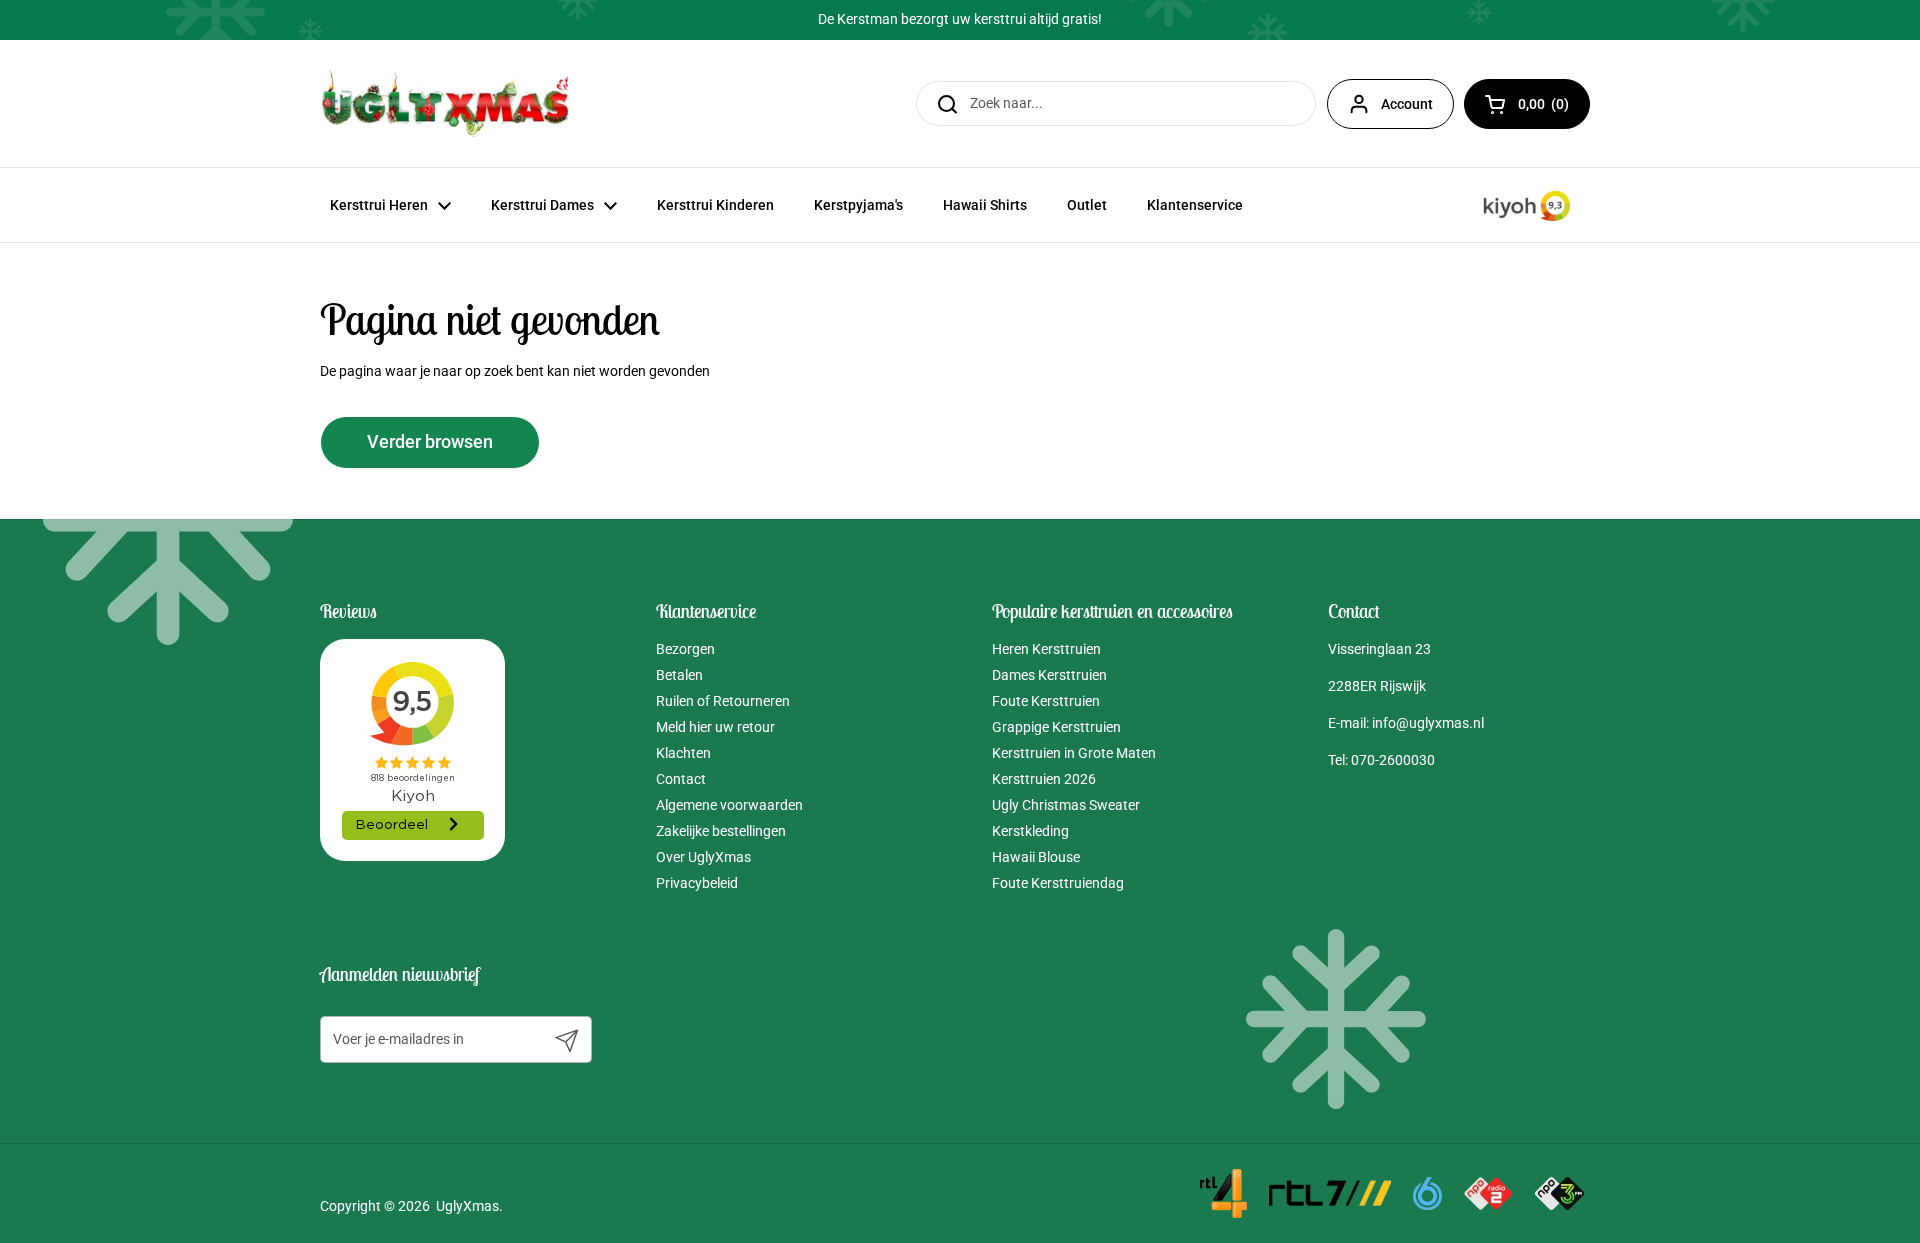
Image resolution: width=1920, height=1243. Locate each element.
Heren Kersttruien (1046, 649)
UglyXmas (467, 1206)
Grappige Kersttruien (1056, 727)
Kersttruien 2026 (1044, 779)
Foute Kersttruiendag (1058, 883)
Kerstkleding (1030, 831)
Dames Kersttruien (1049, 675)
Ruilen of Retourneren (723, 701)
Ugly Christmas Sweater (1066, 805)
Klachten (683, 753)
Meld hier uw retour (715, 727)
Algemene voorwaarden (729, 805)
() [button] (1554, 107)
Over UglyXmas (703, 857)
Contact (681, 779)
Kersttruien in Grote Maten (1074, 753)
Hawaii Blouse (1036, 857)
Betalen (679, 675)
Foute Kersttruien (1046, 701)
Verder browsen (430, 442)
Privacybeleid (697, 883)
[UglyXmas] (447, 103)
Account (1407, 104)
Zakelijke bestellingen (721, 831)
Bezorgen (685, 649)
